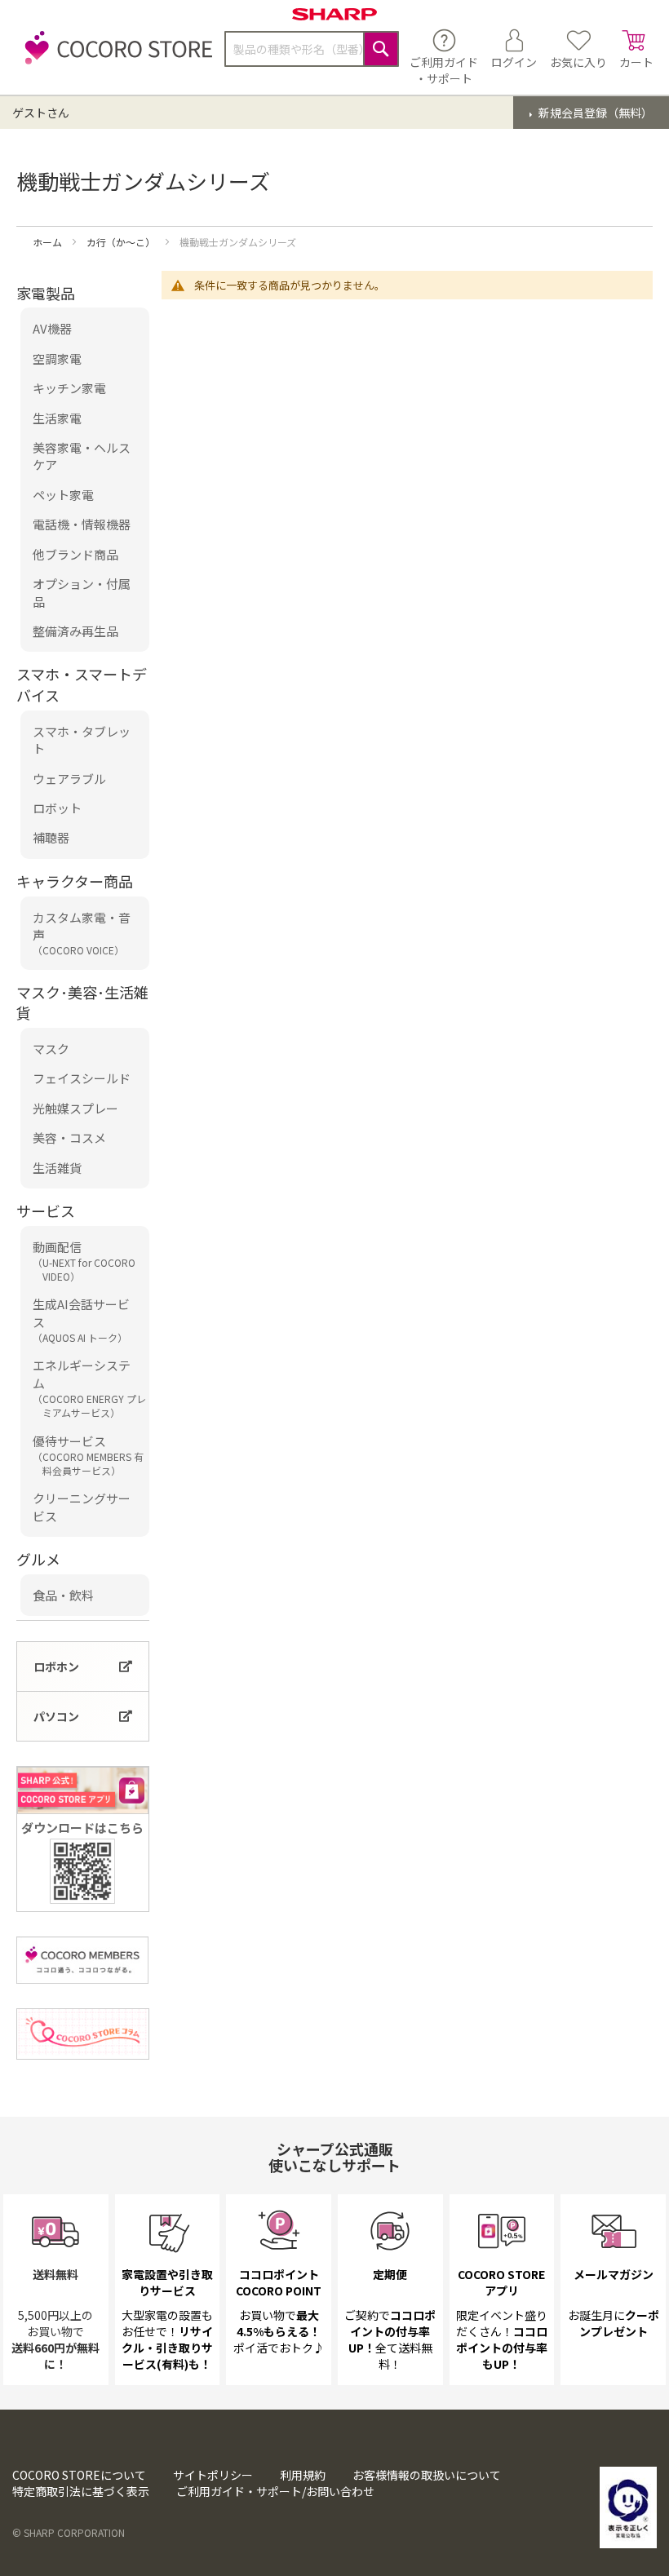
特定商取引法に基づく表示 (81, 2491)
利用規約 (303, 2475)
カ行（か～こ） (122, 242)
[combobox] (312, 49)
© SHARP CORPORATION (69, 2532)
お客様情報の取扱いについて (427, 2475)
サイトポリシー (213, 2475)
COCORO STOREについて (79, 2475)
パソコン (56, 1716)
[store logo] (114, 57)
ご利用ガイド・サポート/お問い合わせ (275, 2491)
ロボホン (56, 1666)
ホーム (49, 242)
